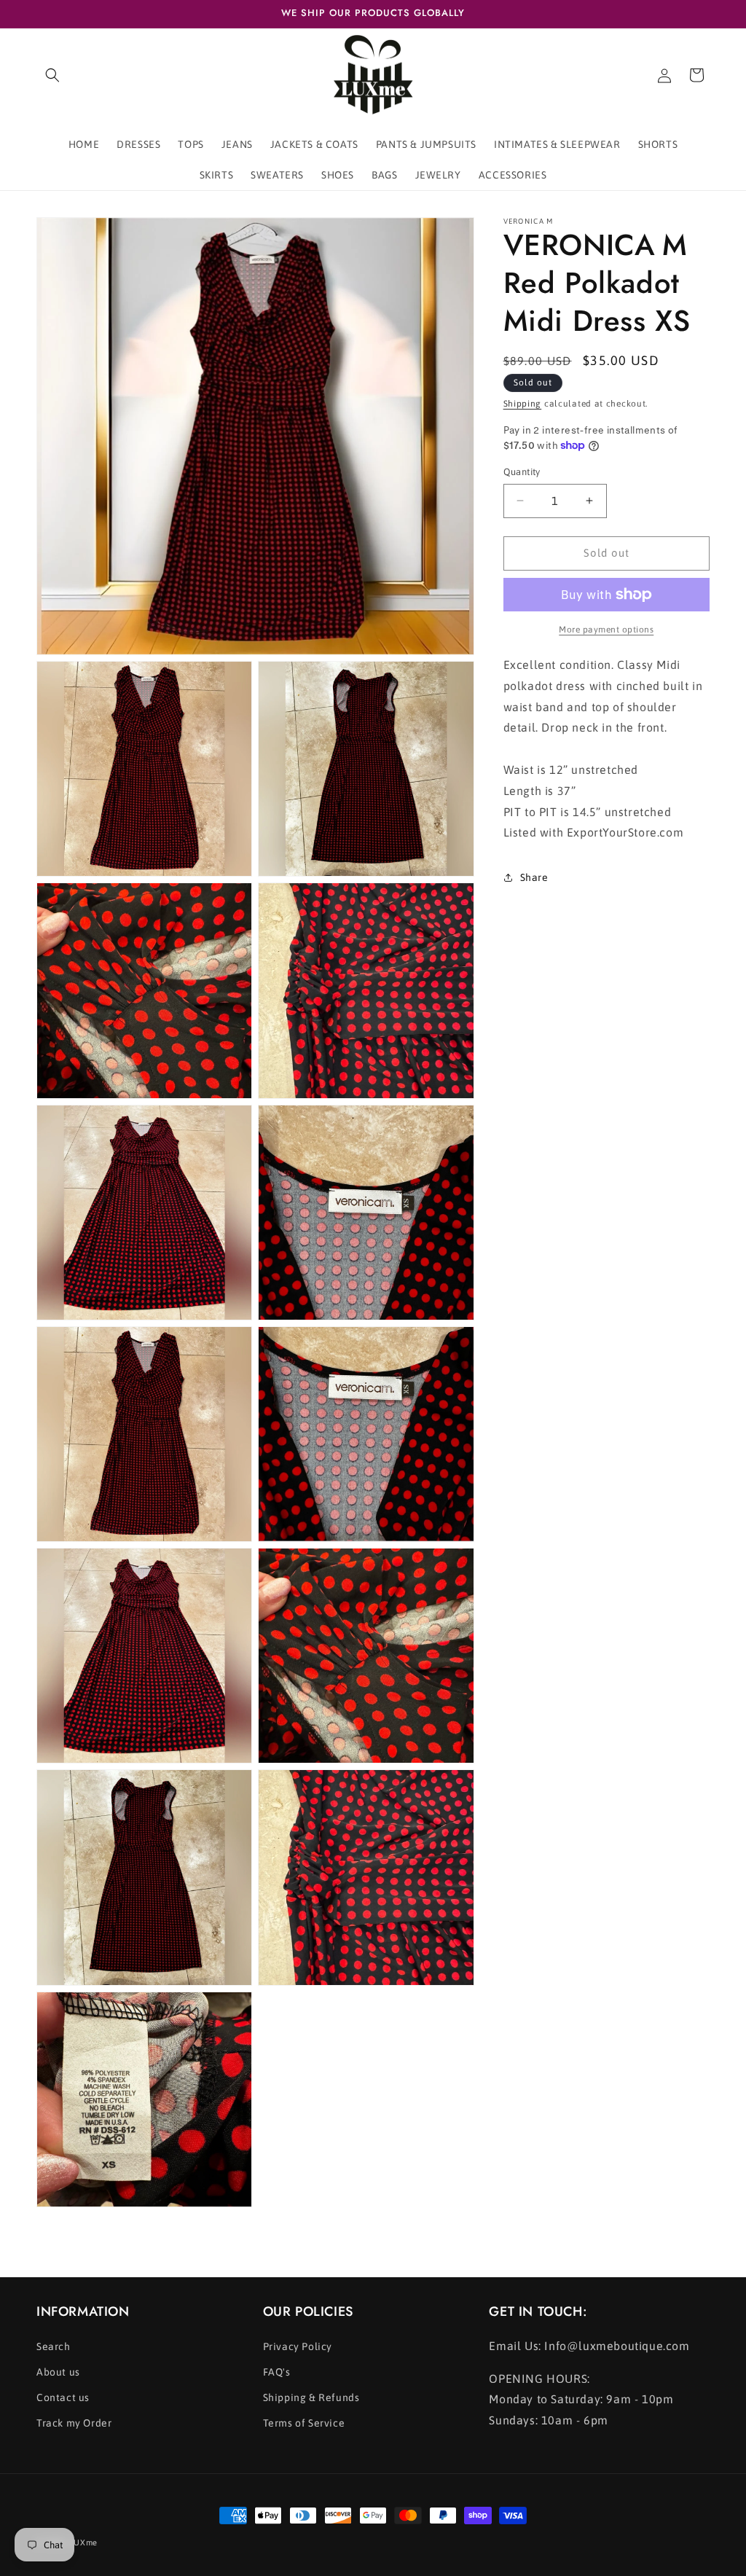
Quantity (522, 472)
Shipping (523, 404)
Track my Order (74, 2423)
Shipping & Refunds (311, 2397)
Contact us (63, 2397)
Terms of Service (304, 2423)
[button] (52, 75)
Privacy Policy (298, 2346)
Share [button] (534, 877)
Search (54, 2346)
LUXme (84, 2542)
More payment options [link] (606, 630)
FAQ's (277, 2372)
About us (58, 2372)
